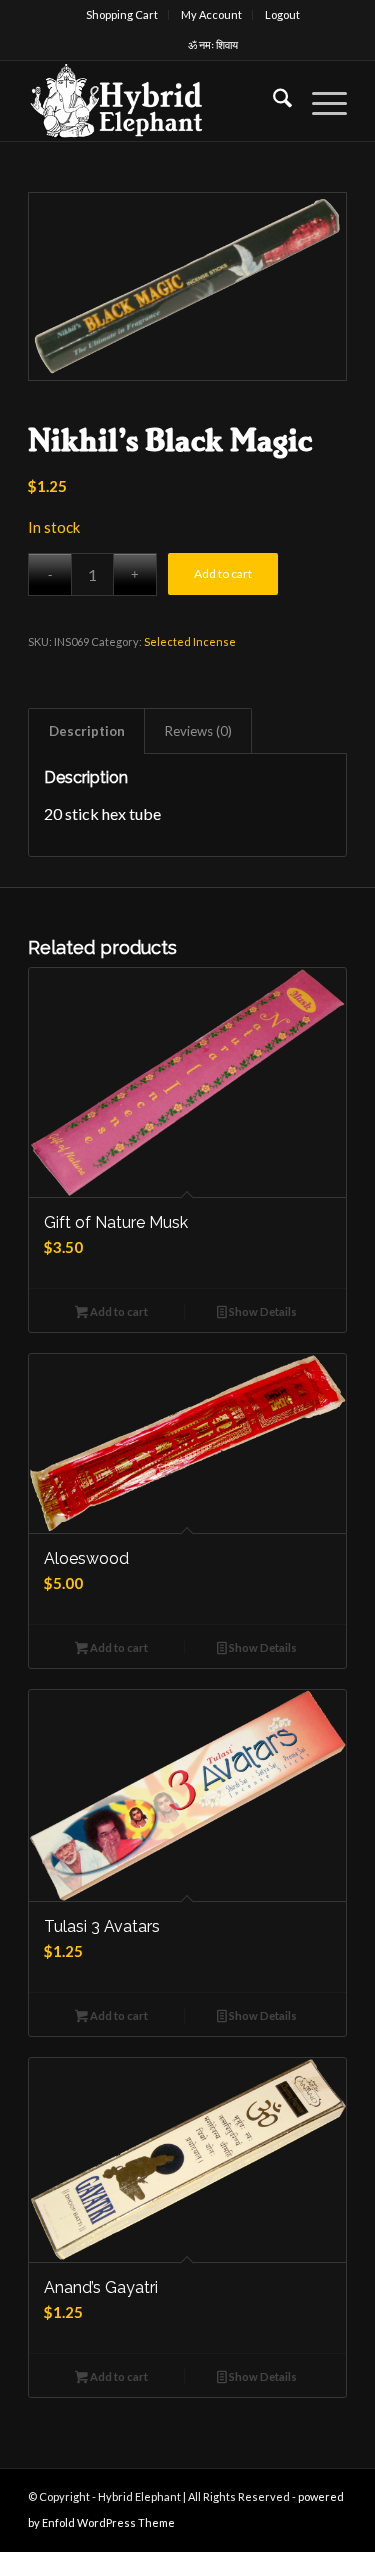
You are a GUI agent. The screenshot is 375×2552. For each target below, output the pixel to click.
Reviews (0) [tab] (198, 731)
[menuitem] (122, 15)
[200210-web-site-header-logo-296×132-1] (155, 101)
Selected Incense (190, 641)
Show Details (262, 1311)
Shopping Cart (122, 14)
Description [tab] (87, 731)
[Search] (272, 101)
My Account (211, 14)
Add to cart (223, 573)
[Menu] (319, 101)
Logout (282, 14)
